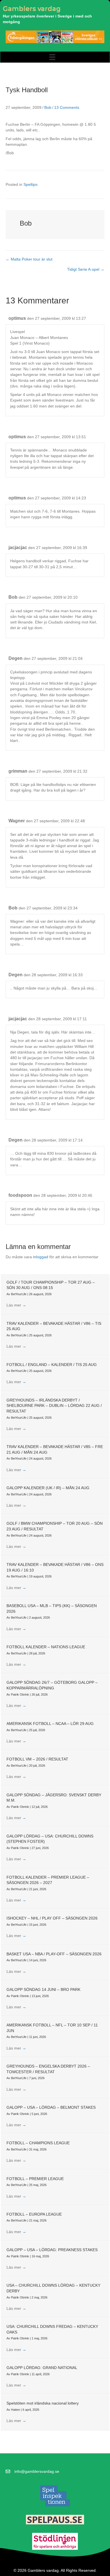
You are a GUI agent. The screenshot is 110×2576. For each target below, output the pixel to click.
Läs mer (16, 1305)
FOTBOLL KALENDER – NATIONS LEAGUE (46, 1647)
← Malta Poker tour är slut (29, 259)
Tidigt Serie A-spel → (86, 269)
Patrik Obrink (20, 1694)
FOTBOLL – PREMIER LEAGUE (35, 2179)
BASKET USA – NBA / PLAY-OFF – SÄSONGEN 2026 (54, 1954)
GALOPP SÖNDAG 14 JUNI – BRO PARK (43, 1989)
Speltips (30, 184)
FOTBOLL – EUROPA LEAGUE (34, 2214)
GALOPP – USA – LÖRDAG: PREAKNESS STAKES (52, 2250)
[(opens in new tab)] (55, 2495)
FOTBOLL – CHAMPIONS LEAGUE (38, 2143)
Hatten (16, 2410)
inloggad (41, 1257)
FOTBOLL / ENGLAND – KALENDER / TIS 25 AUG (52, 1365)
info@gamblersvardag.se (37, 2471)
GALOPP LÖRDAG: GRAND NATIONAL (42, 2368)
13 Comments (67, 107)
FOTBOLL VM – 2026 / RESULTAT (37, 1759)
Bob (48, 107)
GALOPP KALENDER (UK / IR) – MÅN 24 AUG (48, 1488)
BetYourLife (19, 1294)
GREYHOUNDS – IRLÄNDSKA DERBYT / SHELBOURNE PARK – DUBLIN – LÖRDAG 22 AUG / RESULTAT (54, 1406)
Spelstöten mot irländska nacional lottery (43, 2403)
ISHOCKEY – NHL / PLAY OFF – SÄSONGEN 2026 (52, 1918)
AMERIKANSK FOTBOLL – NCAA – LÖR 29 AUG (50, 1724)
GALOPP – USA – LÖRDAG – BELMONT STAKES (51, 2107)
